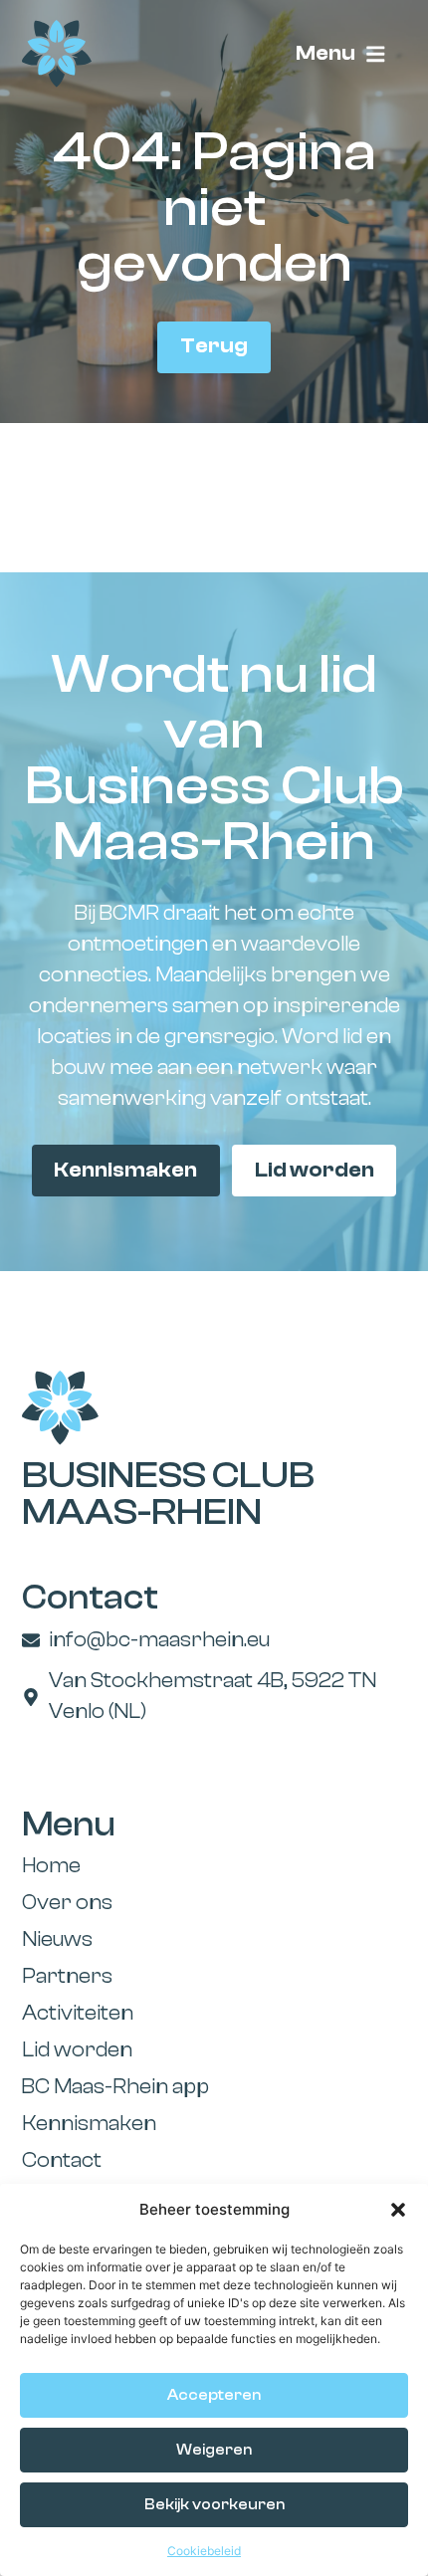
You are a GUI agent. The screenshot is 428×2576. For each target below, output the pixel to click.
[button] (398, 2210)
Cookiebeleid (204, 2551)
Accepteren (214, 2395)
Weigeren (214, 2450)
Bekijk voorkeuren (214, 2505)
